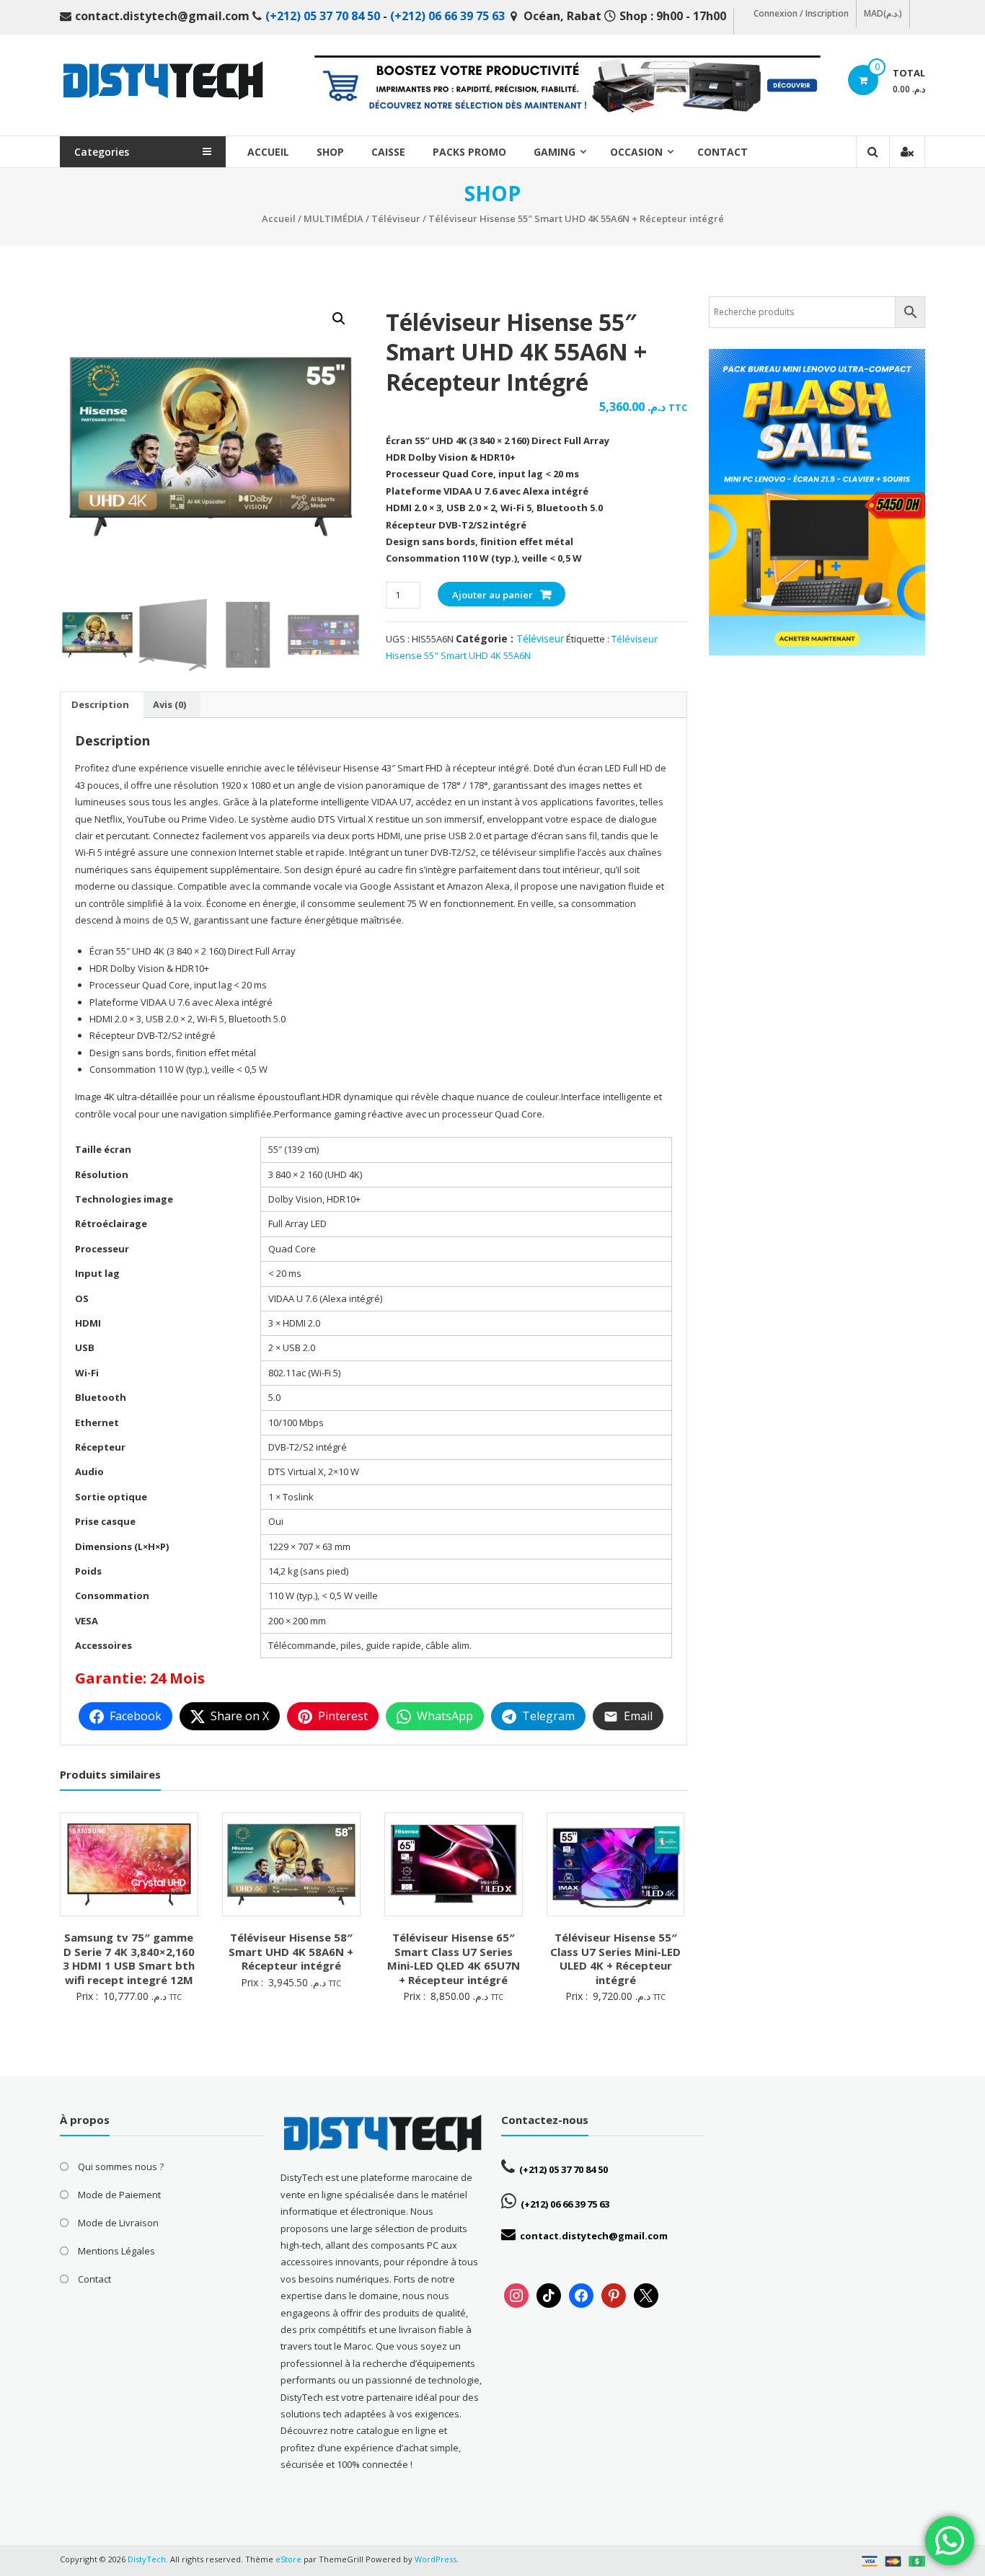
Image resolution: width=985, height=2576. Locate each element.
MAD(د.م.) (883, 13)
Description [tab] (100, 704)
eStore (288, 2559)
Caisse (388, 152)
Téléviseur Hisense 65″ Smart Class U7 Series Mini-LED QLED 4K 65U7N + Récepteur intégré (454, 1958)
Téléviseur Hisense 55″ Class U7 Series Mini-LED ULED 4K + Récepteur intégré (615, 1958)
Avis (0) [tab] (169, 704)
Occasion (636, 152)
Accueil (268, 152)
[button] (339, 319)
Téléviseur (396, 218)
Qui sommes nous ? (121, 2166)
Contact (723, 152)
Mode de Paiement (119, 2195)
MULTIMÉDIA (334, 218)
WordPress (436, 2559)
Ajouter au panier (492, 595)
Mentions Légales (116, 2251)
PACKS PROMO (469, 152)
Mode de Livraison (118, 2223)
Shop (330, 152)
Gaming (555, 152)
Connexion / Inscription (801, 13)
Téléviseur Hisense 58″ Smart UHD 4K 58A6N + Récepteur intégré (291, 1951)
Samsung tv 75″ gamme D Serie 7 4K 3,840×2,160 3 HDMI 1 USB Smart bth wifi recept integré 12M (129, 1958)
